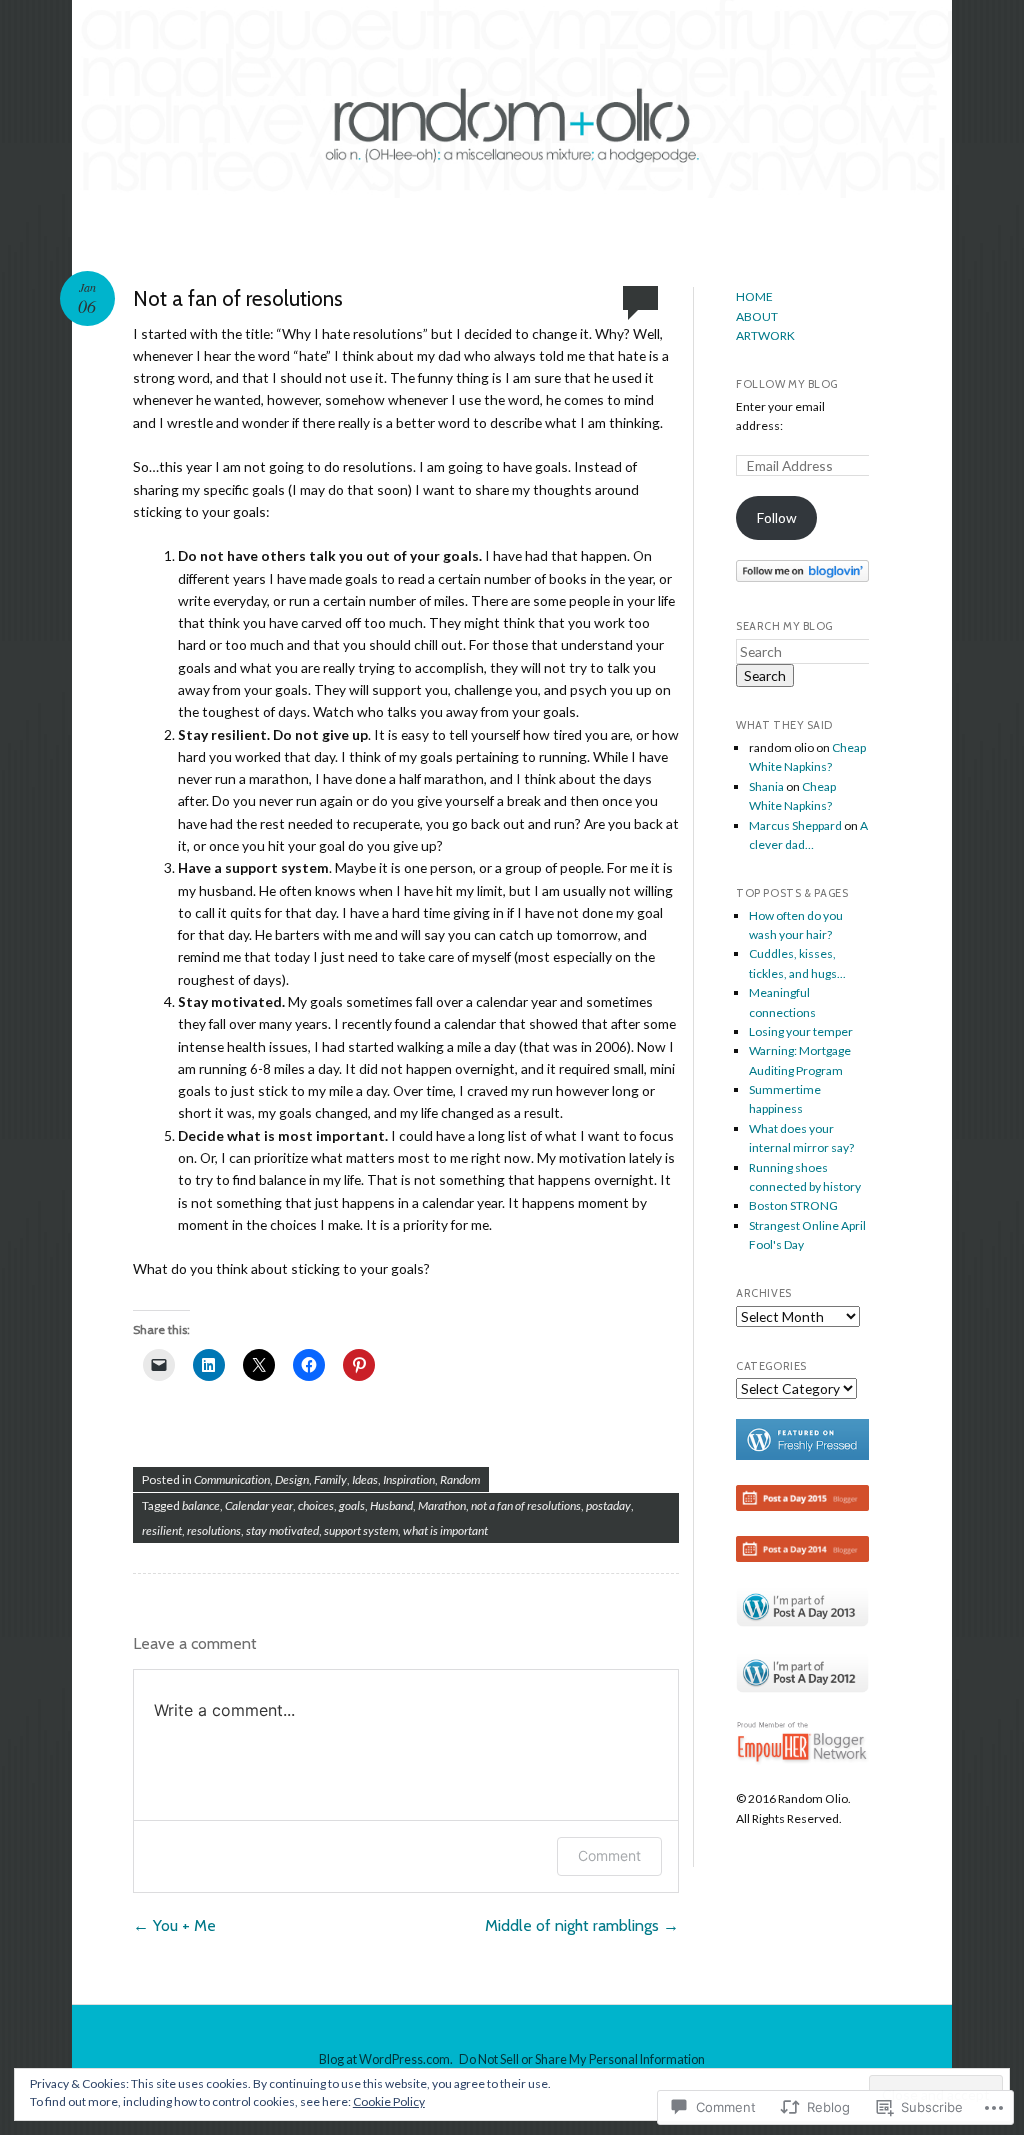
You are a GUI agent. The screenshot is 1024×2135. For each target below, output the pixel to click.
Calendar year (259, 1505)
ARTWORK (765, 335)
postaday (608, 1505)
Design (292, 1479)
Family (330, 1479)
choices (316, 1505)
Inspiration (409, 1479)
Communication (232, 1479)
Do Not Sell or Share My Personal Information (582, 2059)
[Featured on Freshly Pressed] (802, 1455)
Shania (766, 786)
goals (352, 1505)
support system (361, 1530)
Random (460, 1479)
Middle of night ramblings (582, 1925)
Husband (391, 1505)
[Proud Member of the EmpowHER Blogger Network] (802, 1760)
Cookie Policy (389, 2101)
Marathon (442, 1505)
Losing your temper (801, 1031)
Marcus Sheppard (795, 825)
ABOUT (757, 316)
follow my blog (787, 384)
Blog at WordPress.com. (386, 2059)
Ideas (365, 1479)
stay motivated (282, 1530)
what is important (445, 1530)
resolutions (214, 1530)
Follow (777, 517)
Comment (609, 1855)
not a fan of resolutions (526, 1505)
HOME (754, 296)
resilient (162, 1530)
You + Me (174, 1925)
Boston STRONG (793, 1205)
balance (201, 1505)
